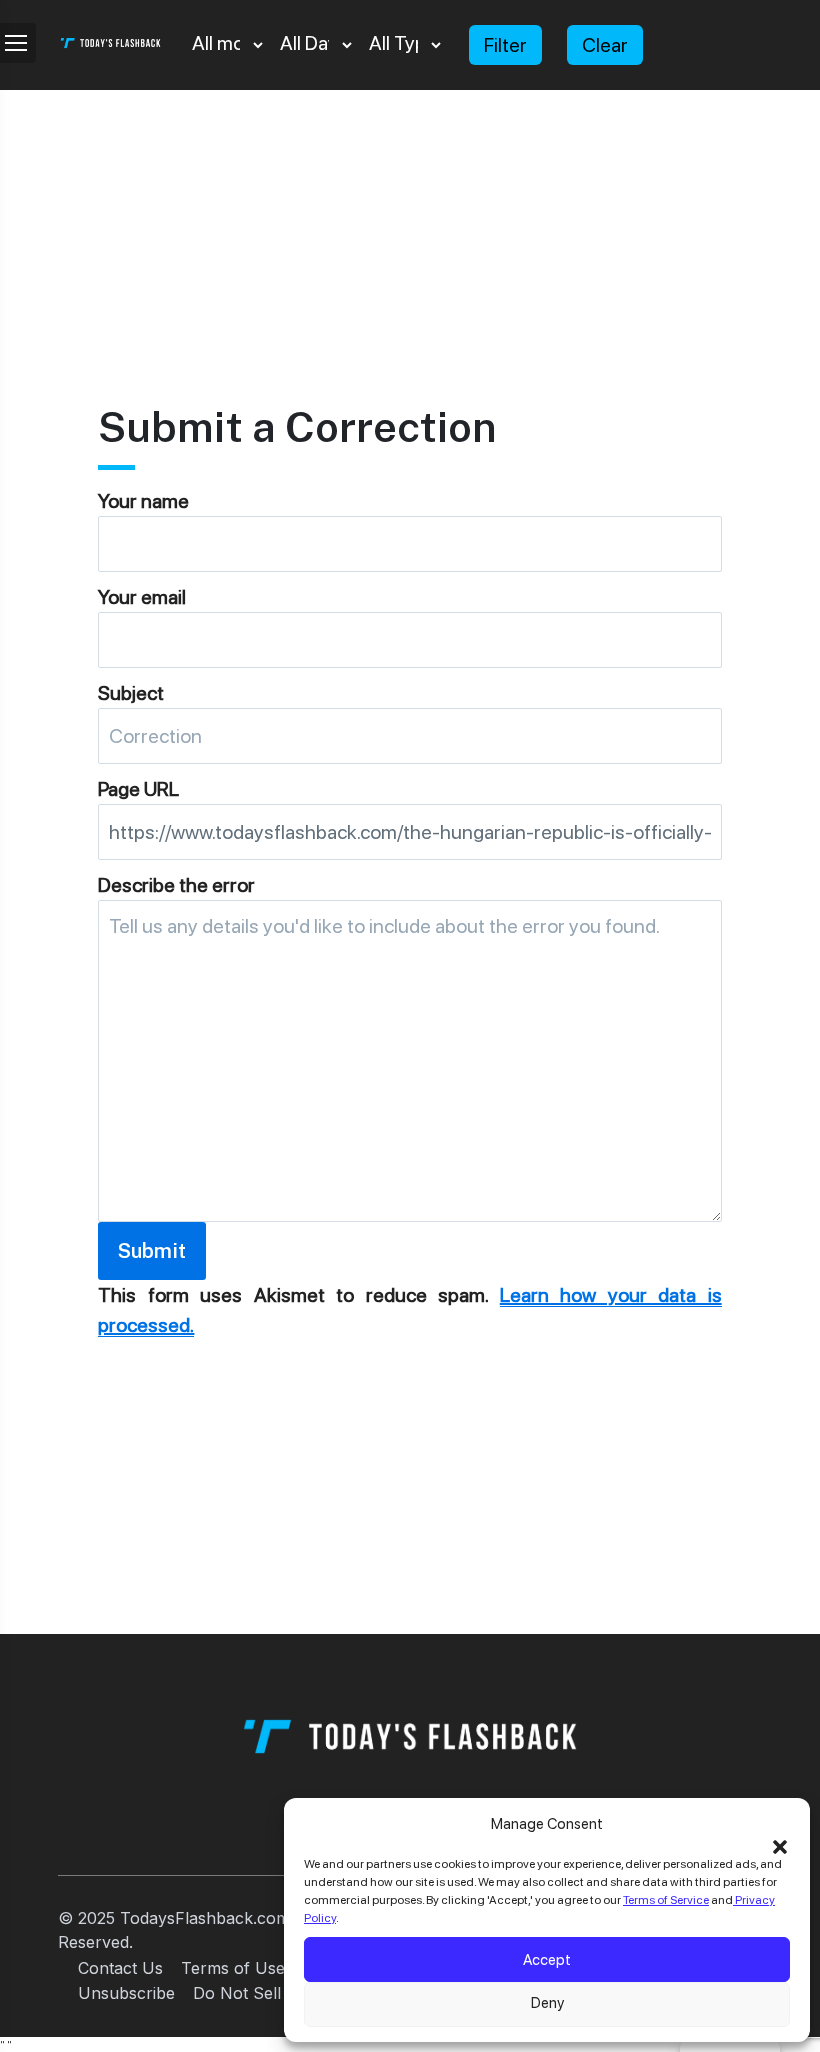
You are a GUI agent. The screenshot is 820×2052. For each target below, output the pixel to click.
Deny (547, 2003)
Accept (547, 1960)
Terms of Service (666, 1900)
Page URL (138, 789)
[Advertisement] (409, 230)
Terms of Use (233, 1968)
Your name (143, 501)
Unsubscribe (126, 1993)
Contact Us (120, 1968)
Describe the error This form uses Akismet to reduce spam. (409, 1105)
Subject (131, 693)
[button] (780, 1845)
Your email (142, 597)
